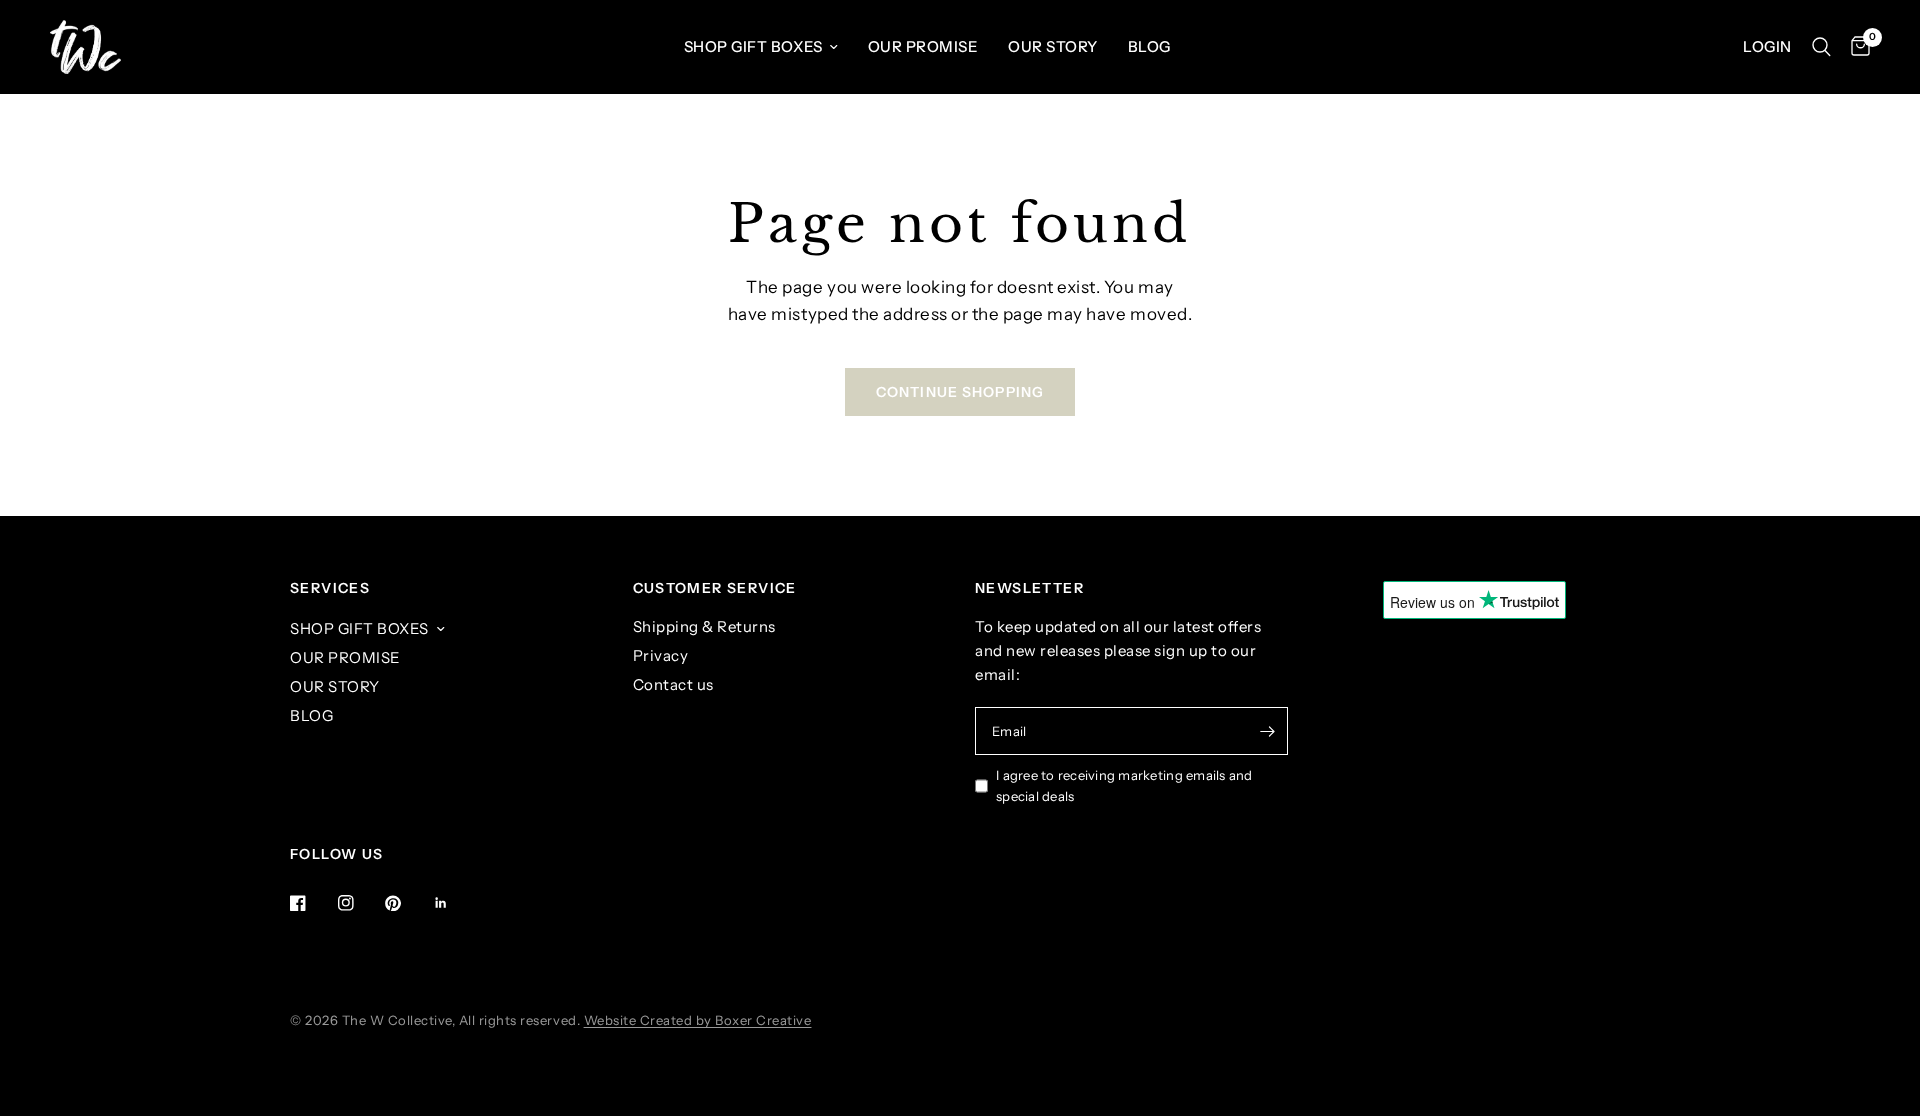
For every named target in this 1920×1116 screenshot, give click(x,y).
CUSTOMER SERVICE (715, 588)
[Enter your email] (1268, 731)
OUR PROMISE (923, 46)
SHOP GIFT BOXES (753, 46)
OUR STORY (1053, 46)
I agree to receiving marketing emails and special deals (1124, 785)
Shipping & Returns (704, 626)
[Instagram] (360, 903)
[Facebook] (312, 903)
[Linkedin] (455, 903)
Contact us (673, 684)
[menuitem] (761, 47)
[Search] (1821, 47)
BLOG (1149, 46)
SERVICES (330, 588)
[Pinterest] (407, 903)
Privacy (661, 655)
